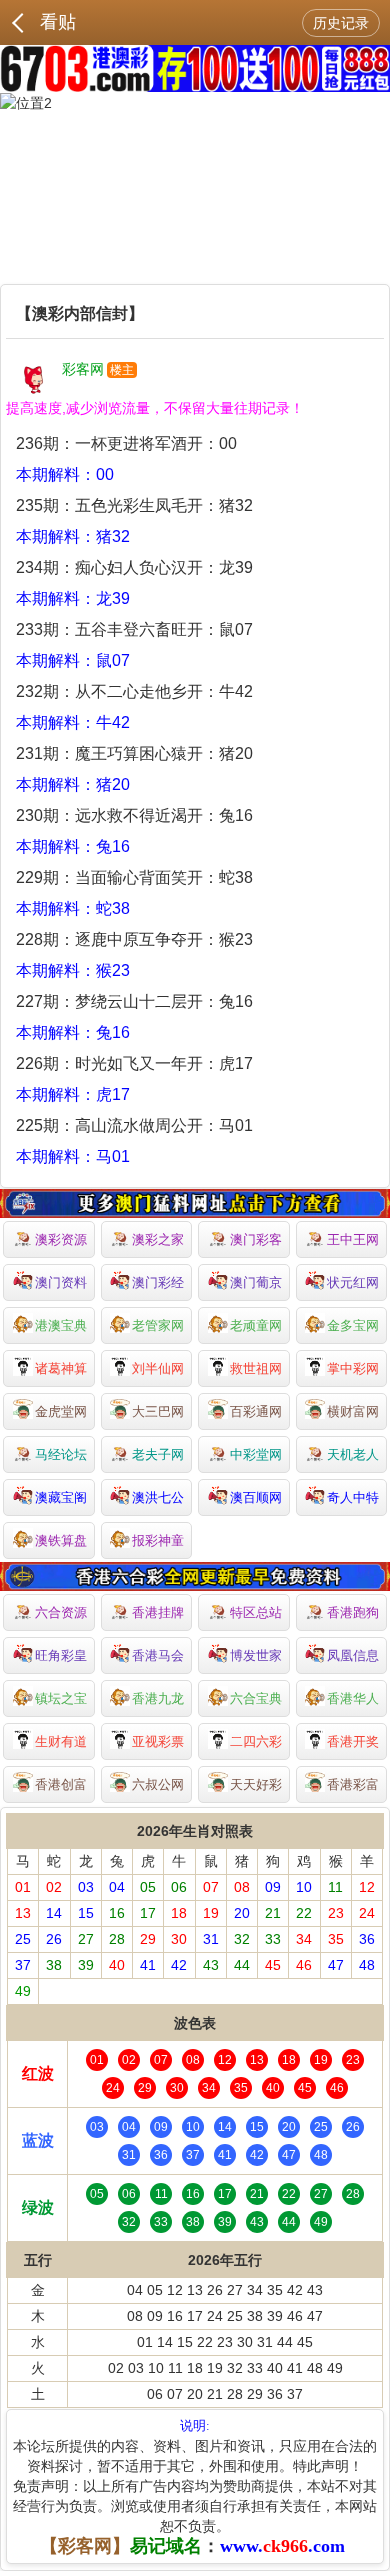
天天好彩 (256, 1784)
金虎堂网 (61, 1411)
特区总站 (256, 1612)
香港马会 (158, 1655)
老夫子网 (158, 1454)
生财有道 (61, 1741)
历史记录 (341, 23)
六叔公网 (158, 1784)
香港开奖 (353, 1741)
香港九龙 (158, 1698)
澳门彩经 (158, 1282)
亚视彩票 (158, 1741)
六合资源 (61, 1612)
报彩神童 (158, 1540)
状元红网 (353, 1282)
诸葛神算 (61, 1368)
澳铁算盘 (61, 1540)
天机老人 (353, 1454)
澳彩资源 (61, 1239)
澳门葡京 (256, 1282)
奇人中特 (353, 1497)
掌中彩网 (353, 1368)
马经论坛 (61, 1454)
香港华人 (353, 1698)
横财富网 (353, 1411)
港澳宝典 (61, 1325)
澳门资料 (61, 1282)
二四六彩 (256, 1741)
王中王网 (353, 1239)
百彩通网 (256, 1411)
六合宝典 (256, 1698)
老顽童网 (256, 1325)
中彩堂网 (256, 1454)
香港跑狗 (353, 1612)
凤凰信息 (353, 1655)
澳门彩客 (256, 1239)
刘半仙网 (158, 1368)
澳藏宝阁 (61, 1497)
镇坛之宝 (61, 1698)
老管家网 (158, 1325)
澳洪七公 (158, 1497)
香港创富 (61, 1784)
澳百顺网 (256, 1497)
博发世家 (256, 1655)
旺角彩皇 (61, 1655)
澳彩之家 (158, 1239)
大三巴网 (158, 1411)
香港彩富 (353, 1784)
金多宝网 (353, 1325)
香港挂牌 (158, 1612)
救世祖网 (256, 1368)
